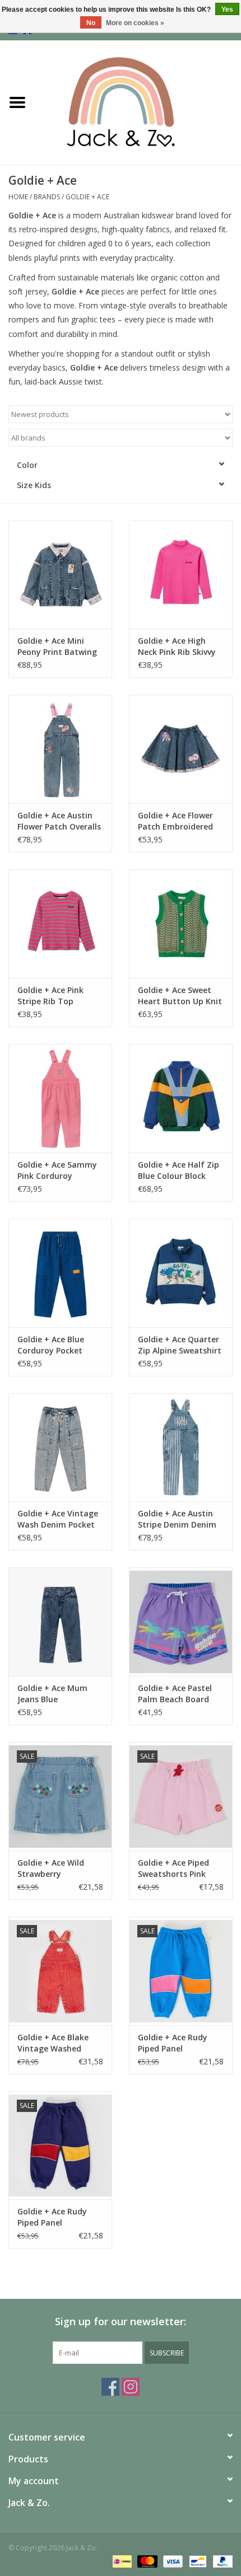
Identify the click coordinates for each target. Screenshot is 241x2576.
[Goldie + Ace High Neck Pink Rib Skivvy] (181, 575)
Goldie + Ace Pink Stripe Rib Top (50, 996)
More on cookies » (135, 23)
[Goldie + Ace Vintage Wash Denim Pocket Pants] (60, 1448)
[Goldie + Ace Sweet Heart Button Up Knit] (181, 924)
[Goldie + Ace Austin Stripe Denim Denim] (181, 1448)
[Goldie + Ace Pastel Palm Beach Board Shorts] (181, 1622)
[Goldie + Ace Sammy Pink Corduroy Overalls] (60, 1098)
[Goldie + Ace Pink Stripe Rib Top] (60, 924)
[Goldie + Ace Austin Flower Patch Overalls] (60, 749)
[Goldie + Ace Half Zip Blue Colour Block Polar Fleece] (181, 1098)
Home (18, 197)
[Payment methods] (121, 2561)
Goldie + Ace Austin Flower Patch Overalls (59, 821)
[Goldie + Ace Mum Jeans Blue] (60, 1622)
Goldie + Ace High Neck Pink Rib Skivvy (177, 646)
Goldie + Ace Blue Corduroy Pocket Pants (51, 1345)
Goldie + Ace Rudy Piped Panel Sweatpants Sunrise (177, 2043)
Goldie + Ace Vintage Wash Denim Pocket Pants (58, 1519)
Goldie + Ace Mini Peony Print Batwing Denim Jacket (57, 647)
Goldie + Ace (87, 197)
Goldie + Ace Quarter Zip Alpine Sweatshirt (180, 1345)
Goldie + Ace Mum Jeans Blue (52, 1694)
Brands (47, 197)
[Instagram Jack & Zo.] (131, 2387)
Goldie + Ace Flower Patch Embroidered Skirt (175, 821)
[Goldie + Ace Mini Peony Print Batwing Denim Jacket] (60, 575)
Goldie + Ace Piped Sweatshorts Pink (173, 1868)
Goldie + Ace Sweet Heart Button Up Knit (180, 996)
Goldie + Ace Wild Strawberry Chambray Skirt (51, 1868)
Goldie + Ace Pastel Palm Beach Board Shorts (175, 1694)
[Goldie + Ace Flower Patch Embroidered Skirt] (181, 749)
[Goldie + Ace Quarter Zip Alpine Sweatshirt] (181, 1273)
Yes (227, 10)
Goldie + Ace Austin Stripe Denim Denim (177, 1519)
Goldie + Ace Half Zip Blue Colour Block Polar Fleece (179, 1170)
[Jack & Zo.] (138, 102)
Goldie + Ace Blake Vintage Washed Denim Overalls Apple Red (59, 2043)
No (91, 23)
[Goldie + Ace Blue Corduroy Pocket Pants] (60, 1273)
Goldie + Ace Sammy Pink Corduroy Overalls (57, 1170)
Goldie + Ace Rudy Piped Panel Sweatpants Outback (59, 2217)
